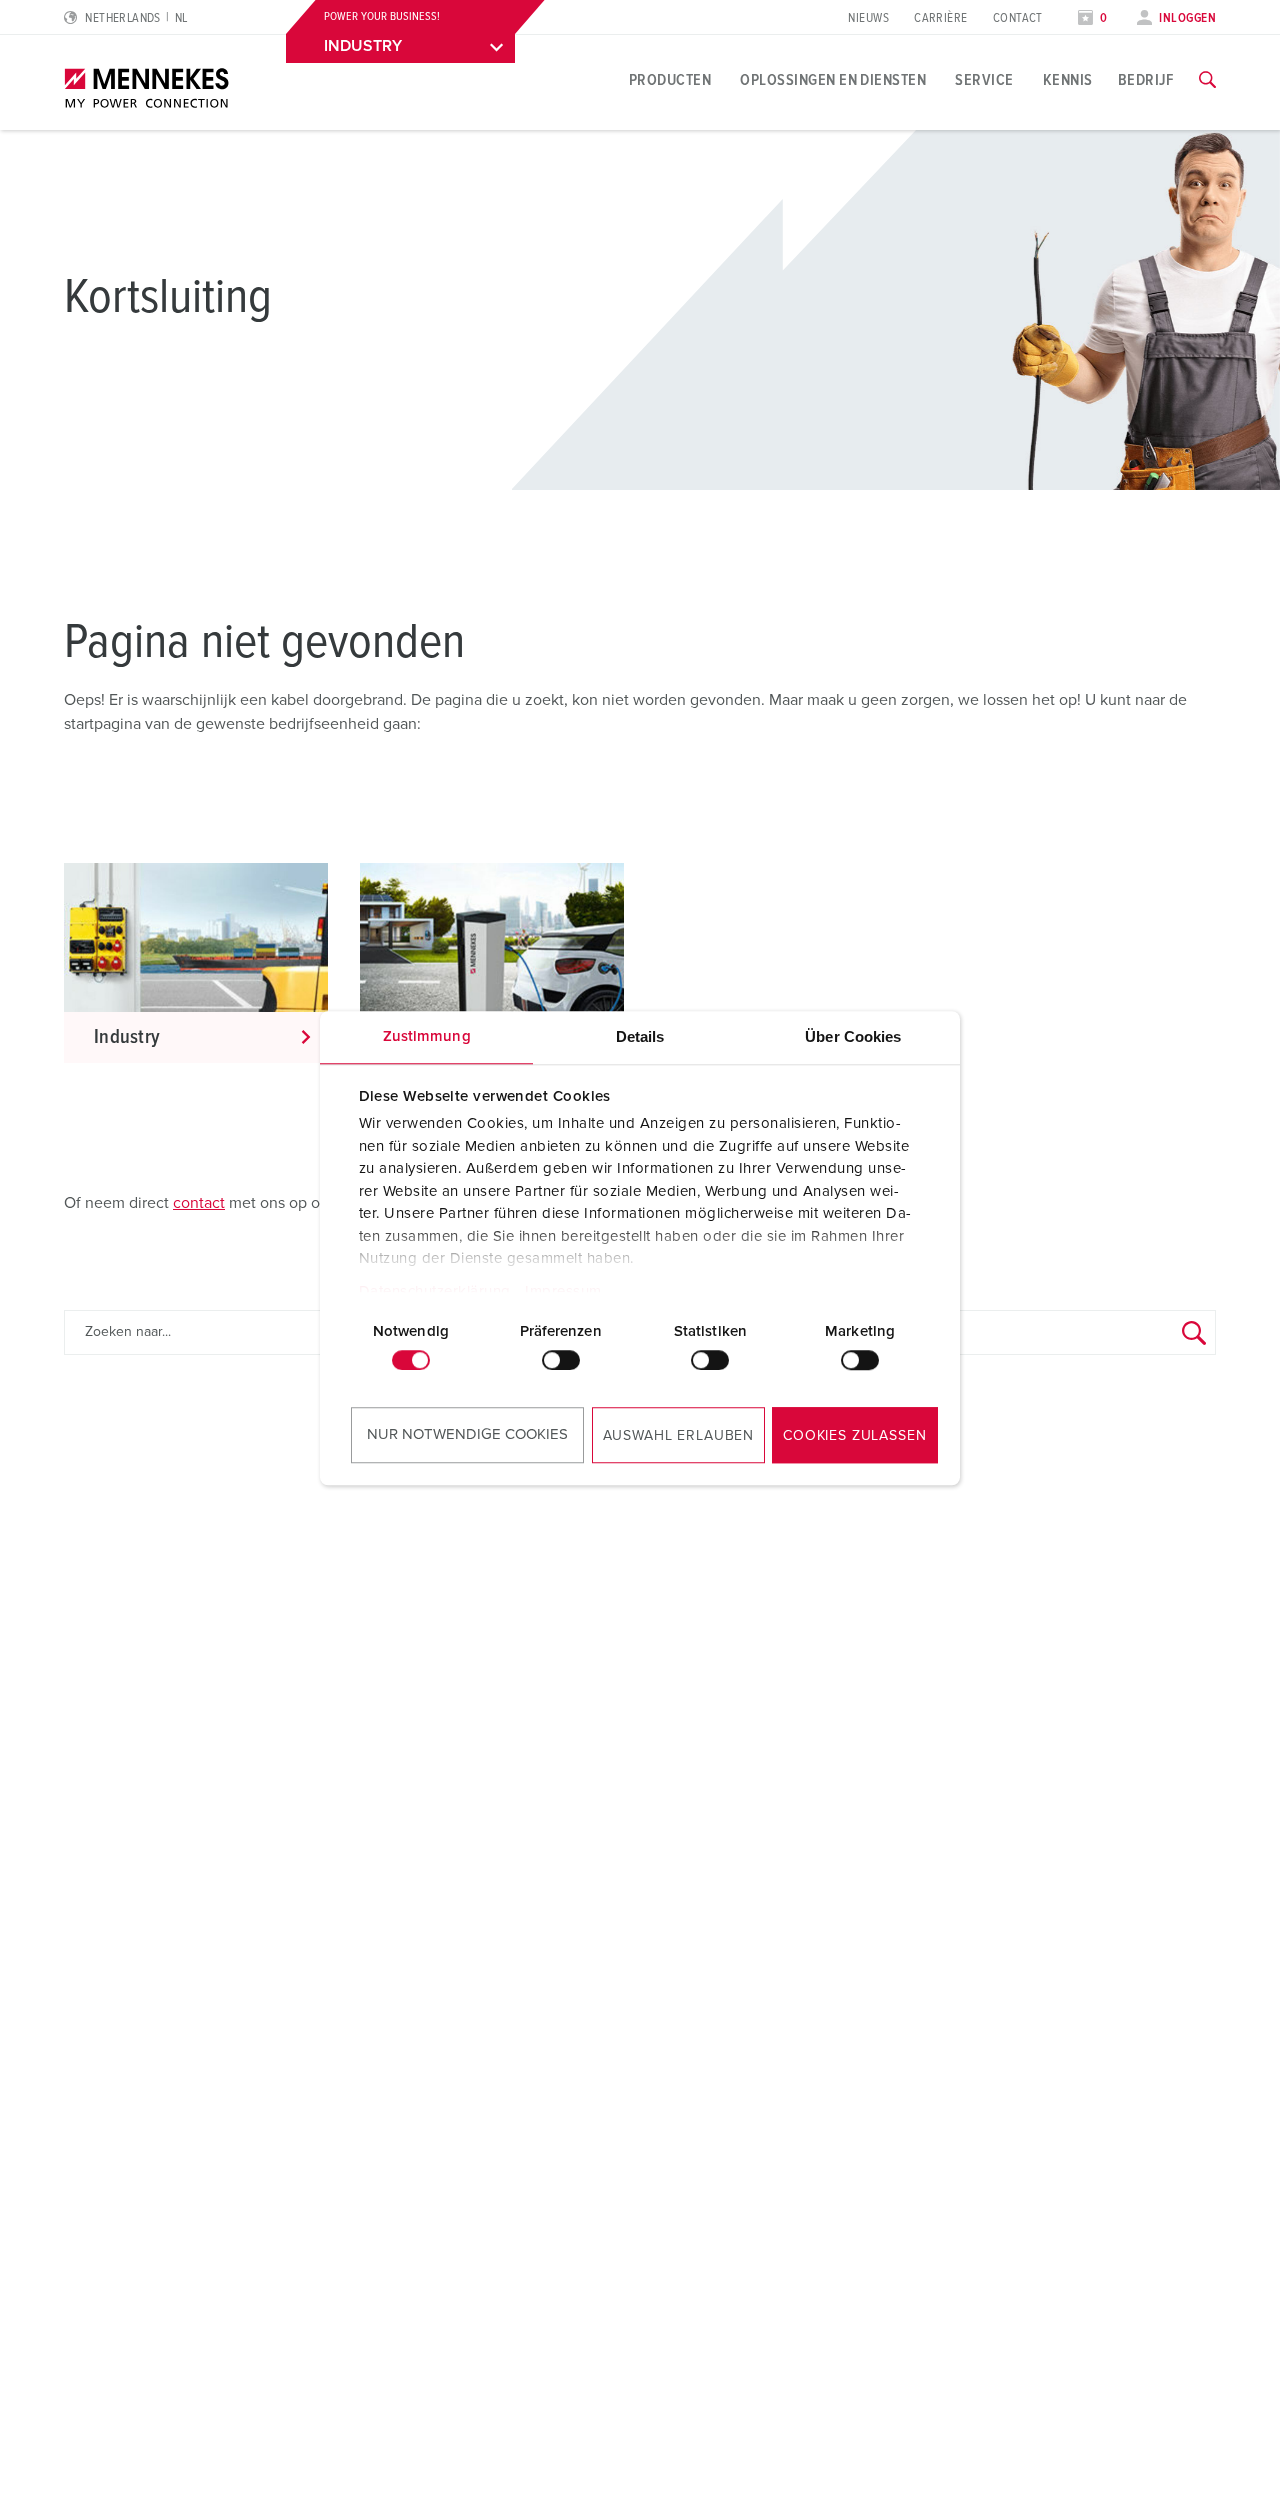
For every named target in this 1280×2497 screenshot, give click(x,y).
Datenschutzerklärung (435, 1291)
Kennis (1068, 80)
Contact (1018, 18)
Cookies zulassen (854, 1436)
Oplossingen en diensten (833, 80)
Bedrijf (1146, 80)
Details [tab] (640, 1036)
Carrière (941, 18)
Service (984, 80)
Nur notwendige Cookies (467, 1434)
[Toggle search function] (1207, 80)
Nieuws (868, 18)
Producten (670, 80)
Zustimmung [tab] (427, 1036)
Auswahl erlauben (678, 1436)
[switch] (561, 1360)
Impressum (563, 1291)
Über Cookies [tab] (853, 1036)
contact (199, 1203)
